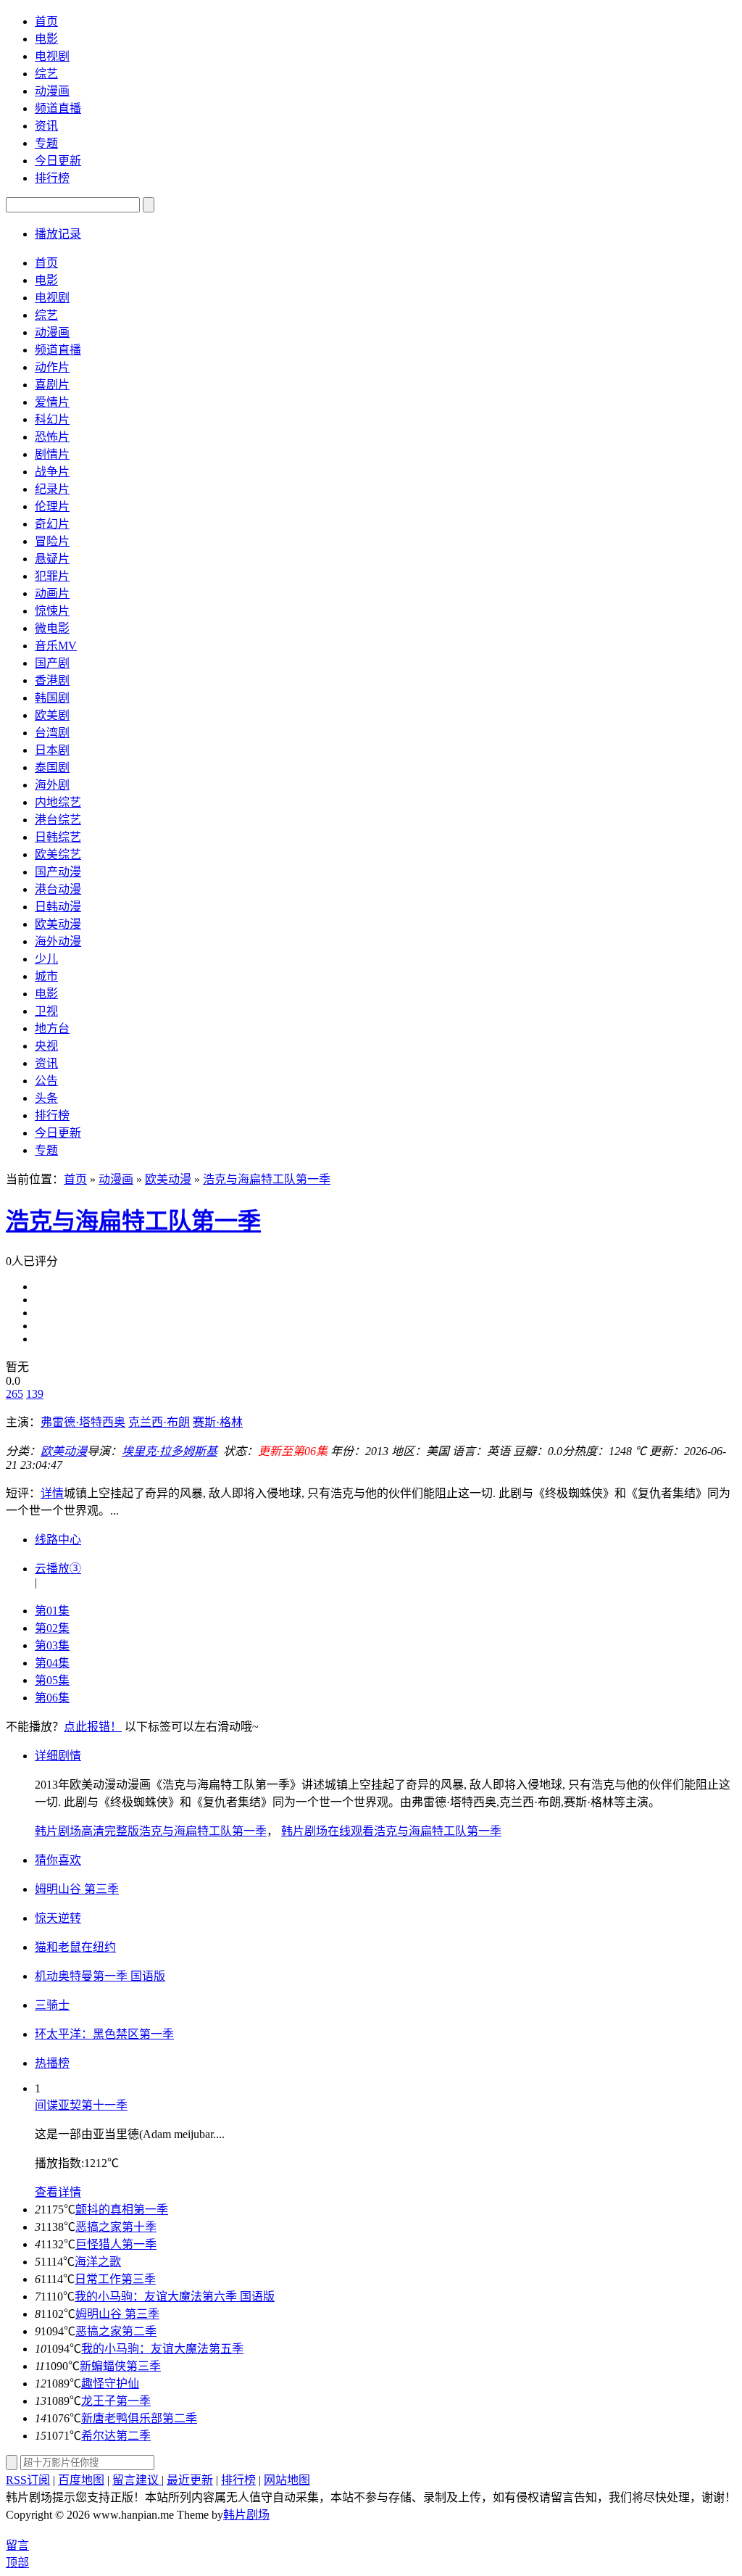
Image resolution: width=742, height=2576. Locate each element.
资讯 (46, 126)
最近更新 (190, 2480)
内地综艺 (58, 802)
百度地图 (81, 2480)
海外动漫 (58, 941)
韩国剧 (52, 698)
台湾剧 (52, 733)
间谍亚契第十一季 (81, 2105)
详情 (52, 1493)
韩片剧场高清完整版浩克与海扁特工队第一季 (151, 1831)
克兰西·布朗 (159, 1422)
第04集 (52, 1663)
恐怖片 (52, 437)
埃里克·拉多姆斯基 (170, 1451)
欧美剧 (52, 715)
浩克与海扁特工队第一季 (267, 1179)
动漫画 (52, 91)
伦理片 (52, 506)
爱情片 (52, 402)
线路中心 (58, 1540)
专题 (46, 143)
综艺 (46, 74)
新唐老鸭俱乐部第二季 (139, 2418)
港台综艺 (58, 820)
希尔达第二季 (116, 2436)
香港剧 (52, 680)
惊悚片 (52, 611)
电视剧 (52, 56)
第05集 (52, 1680)
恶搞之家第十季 (116, 2227)
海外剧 (52, 785)
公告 (46, 1081)
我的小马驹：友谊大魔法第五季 (162, 2349)
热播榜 (52, 2063)
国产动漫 (58, 872)
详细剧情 (58, 1756)
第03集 (52, 1645)
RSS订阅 (28, 2480)
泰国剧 (52, 767)
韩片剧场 (246, 2515)
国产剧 (52, 663)
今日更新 (58, 161)
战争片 (52, 472)
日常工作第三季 (115, 2279)
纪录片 (52, 489)
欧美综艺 (58, 854)
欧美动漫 (58, 924)
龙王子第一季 (116, 2401)
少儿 (46, 959)
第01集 (52, 1611)
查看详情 (58, 2192)
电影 (46, 39)
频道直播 (58, 108)
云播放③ (58, 1569)
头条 (46, 1098)
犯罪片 (52, 576)
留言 (17, 2545)
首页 (46, 21)
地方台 (52, 1028)
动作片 (52, 367)
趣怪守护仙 (110, 2384)
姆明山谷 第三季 (117, 2314)
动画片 (52, 593)
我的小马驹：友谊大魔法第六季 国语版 (175, 2297)
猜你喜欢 (58, 1860)
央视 (46, 1046)
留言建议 (137, 2480)
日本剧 (52, 750)
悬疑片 (52, 559)
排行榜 (52, 178)
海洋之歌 (98, 2262)
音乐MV (56, 646)
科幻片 (52, 419)
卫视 (46, 1011)
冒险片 (52, 541)
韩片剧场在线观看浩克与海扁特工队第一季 (391, 1831)
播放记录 (58, 234)
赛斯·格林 (218, 1422)
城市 (46, 976)
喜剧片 (52, 385)
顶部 (17, 2563)
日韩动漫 (58, 907)
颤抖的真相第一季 (122, 2210)
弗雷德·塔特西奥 (83, 1422)
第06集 (52, 1698)
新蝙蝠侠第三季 (120, 2366)
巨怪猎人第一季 (116, 2244)
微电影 (52, 628)
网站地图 (287, 2480)
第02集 (52, 1628)
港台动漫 (58, 889)
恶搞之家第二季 (116, 2331)
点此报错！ (93, 1727)
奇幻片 (52, 524)
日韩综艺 (58, 837)
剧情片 (52, 454)
